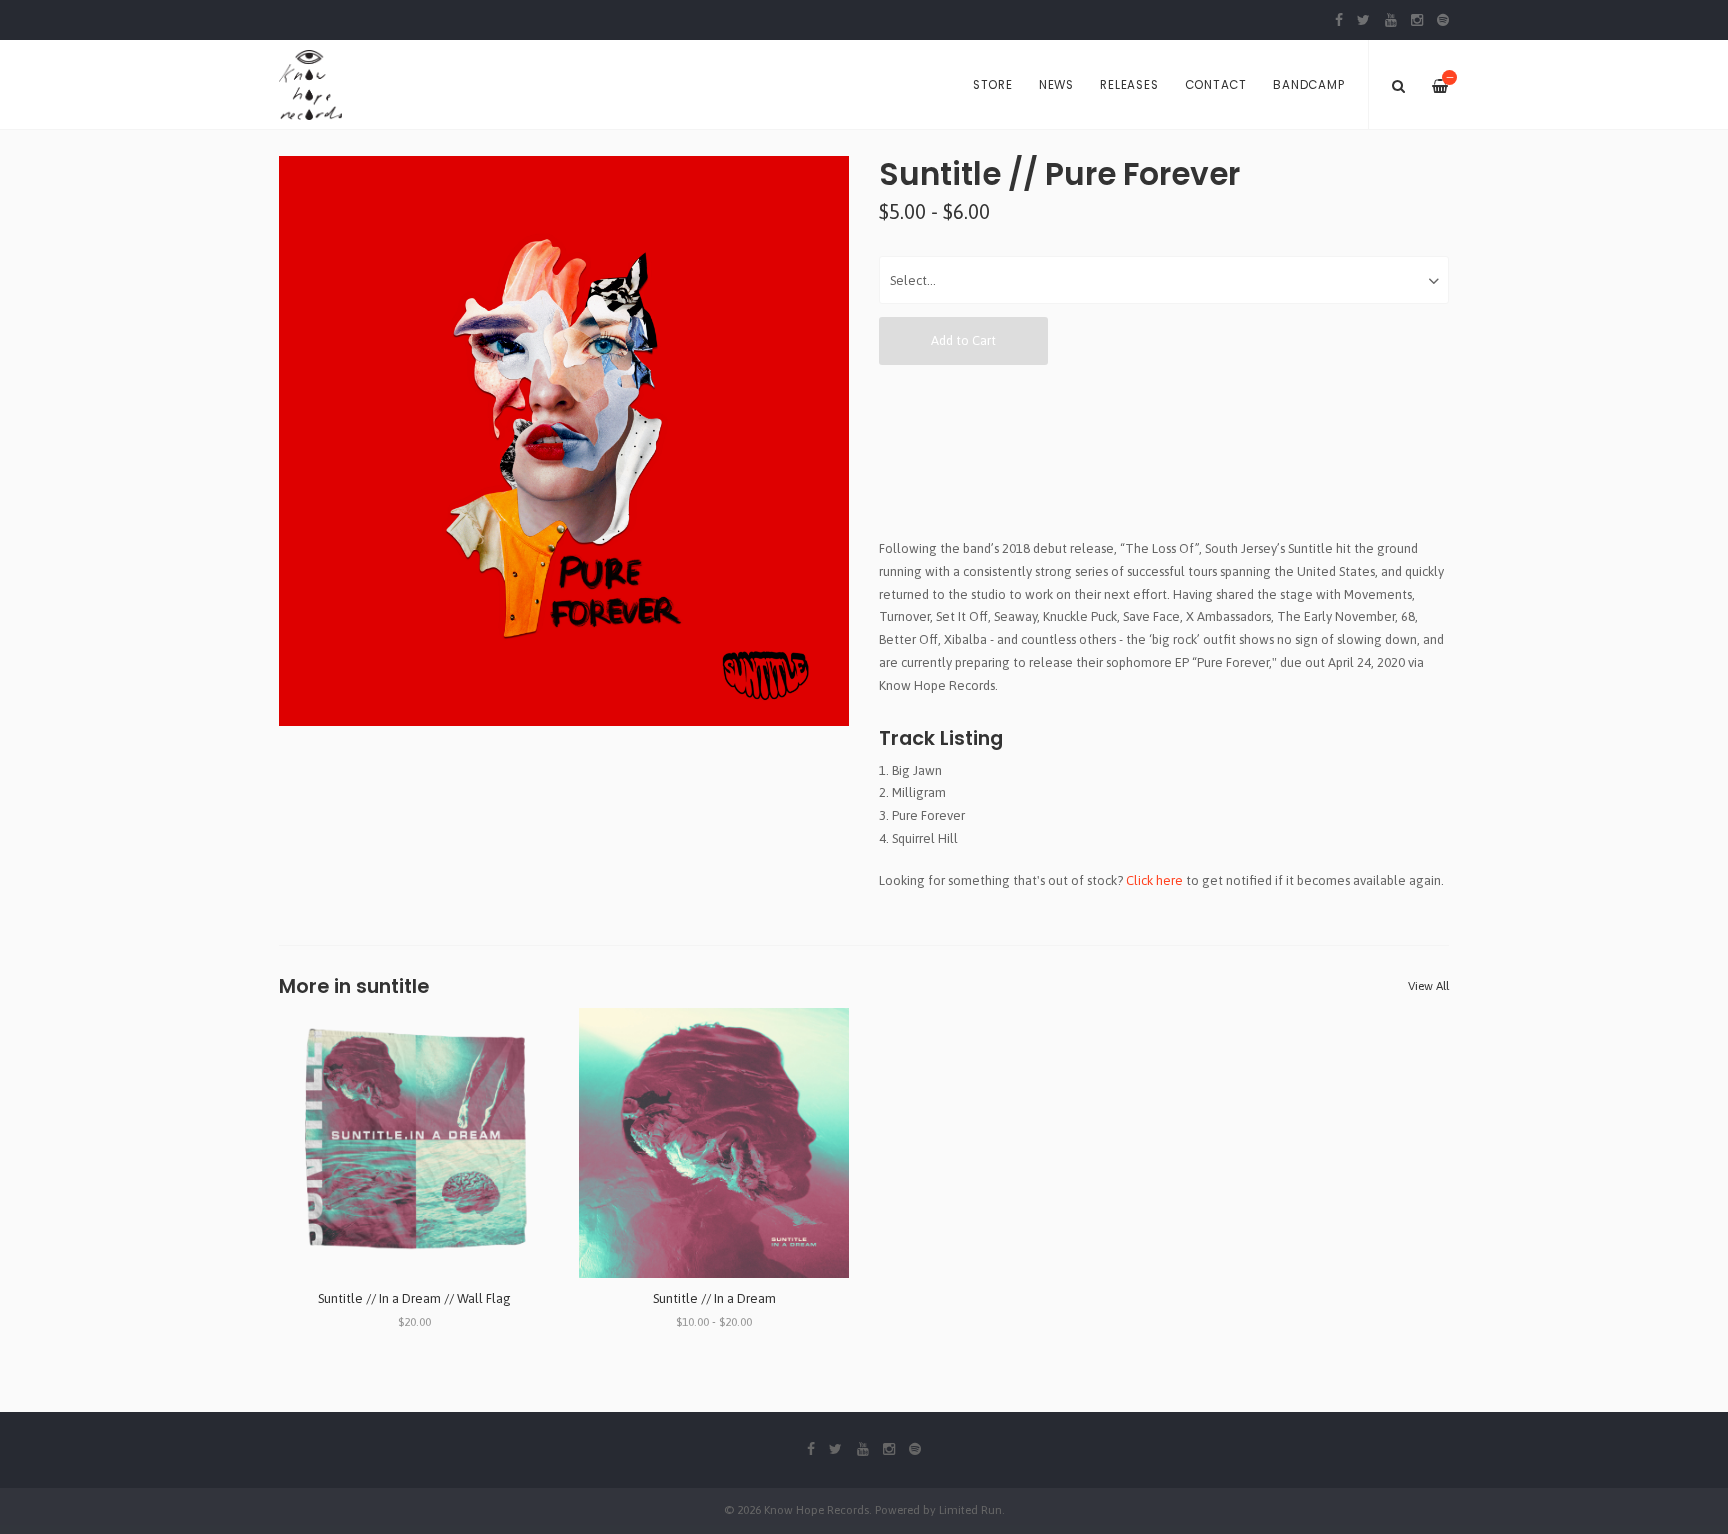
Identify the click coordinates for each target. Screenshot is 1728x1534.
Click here (1154, 880)
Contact (1216, 85)
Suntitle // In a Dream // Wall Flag (414, 1298)
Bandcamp (1308, 85)
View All (1428, 986)
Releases (1129, 85)
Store (993, 85)
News (1056, 85)
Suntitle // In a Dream (714, 1298)
